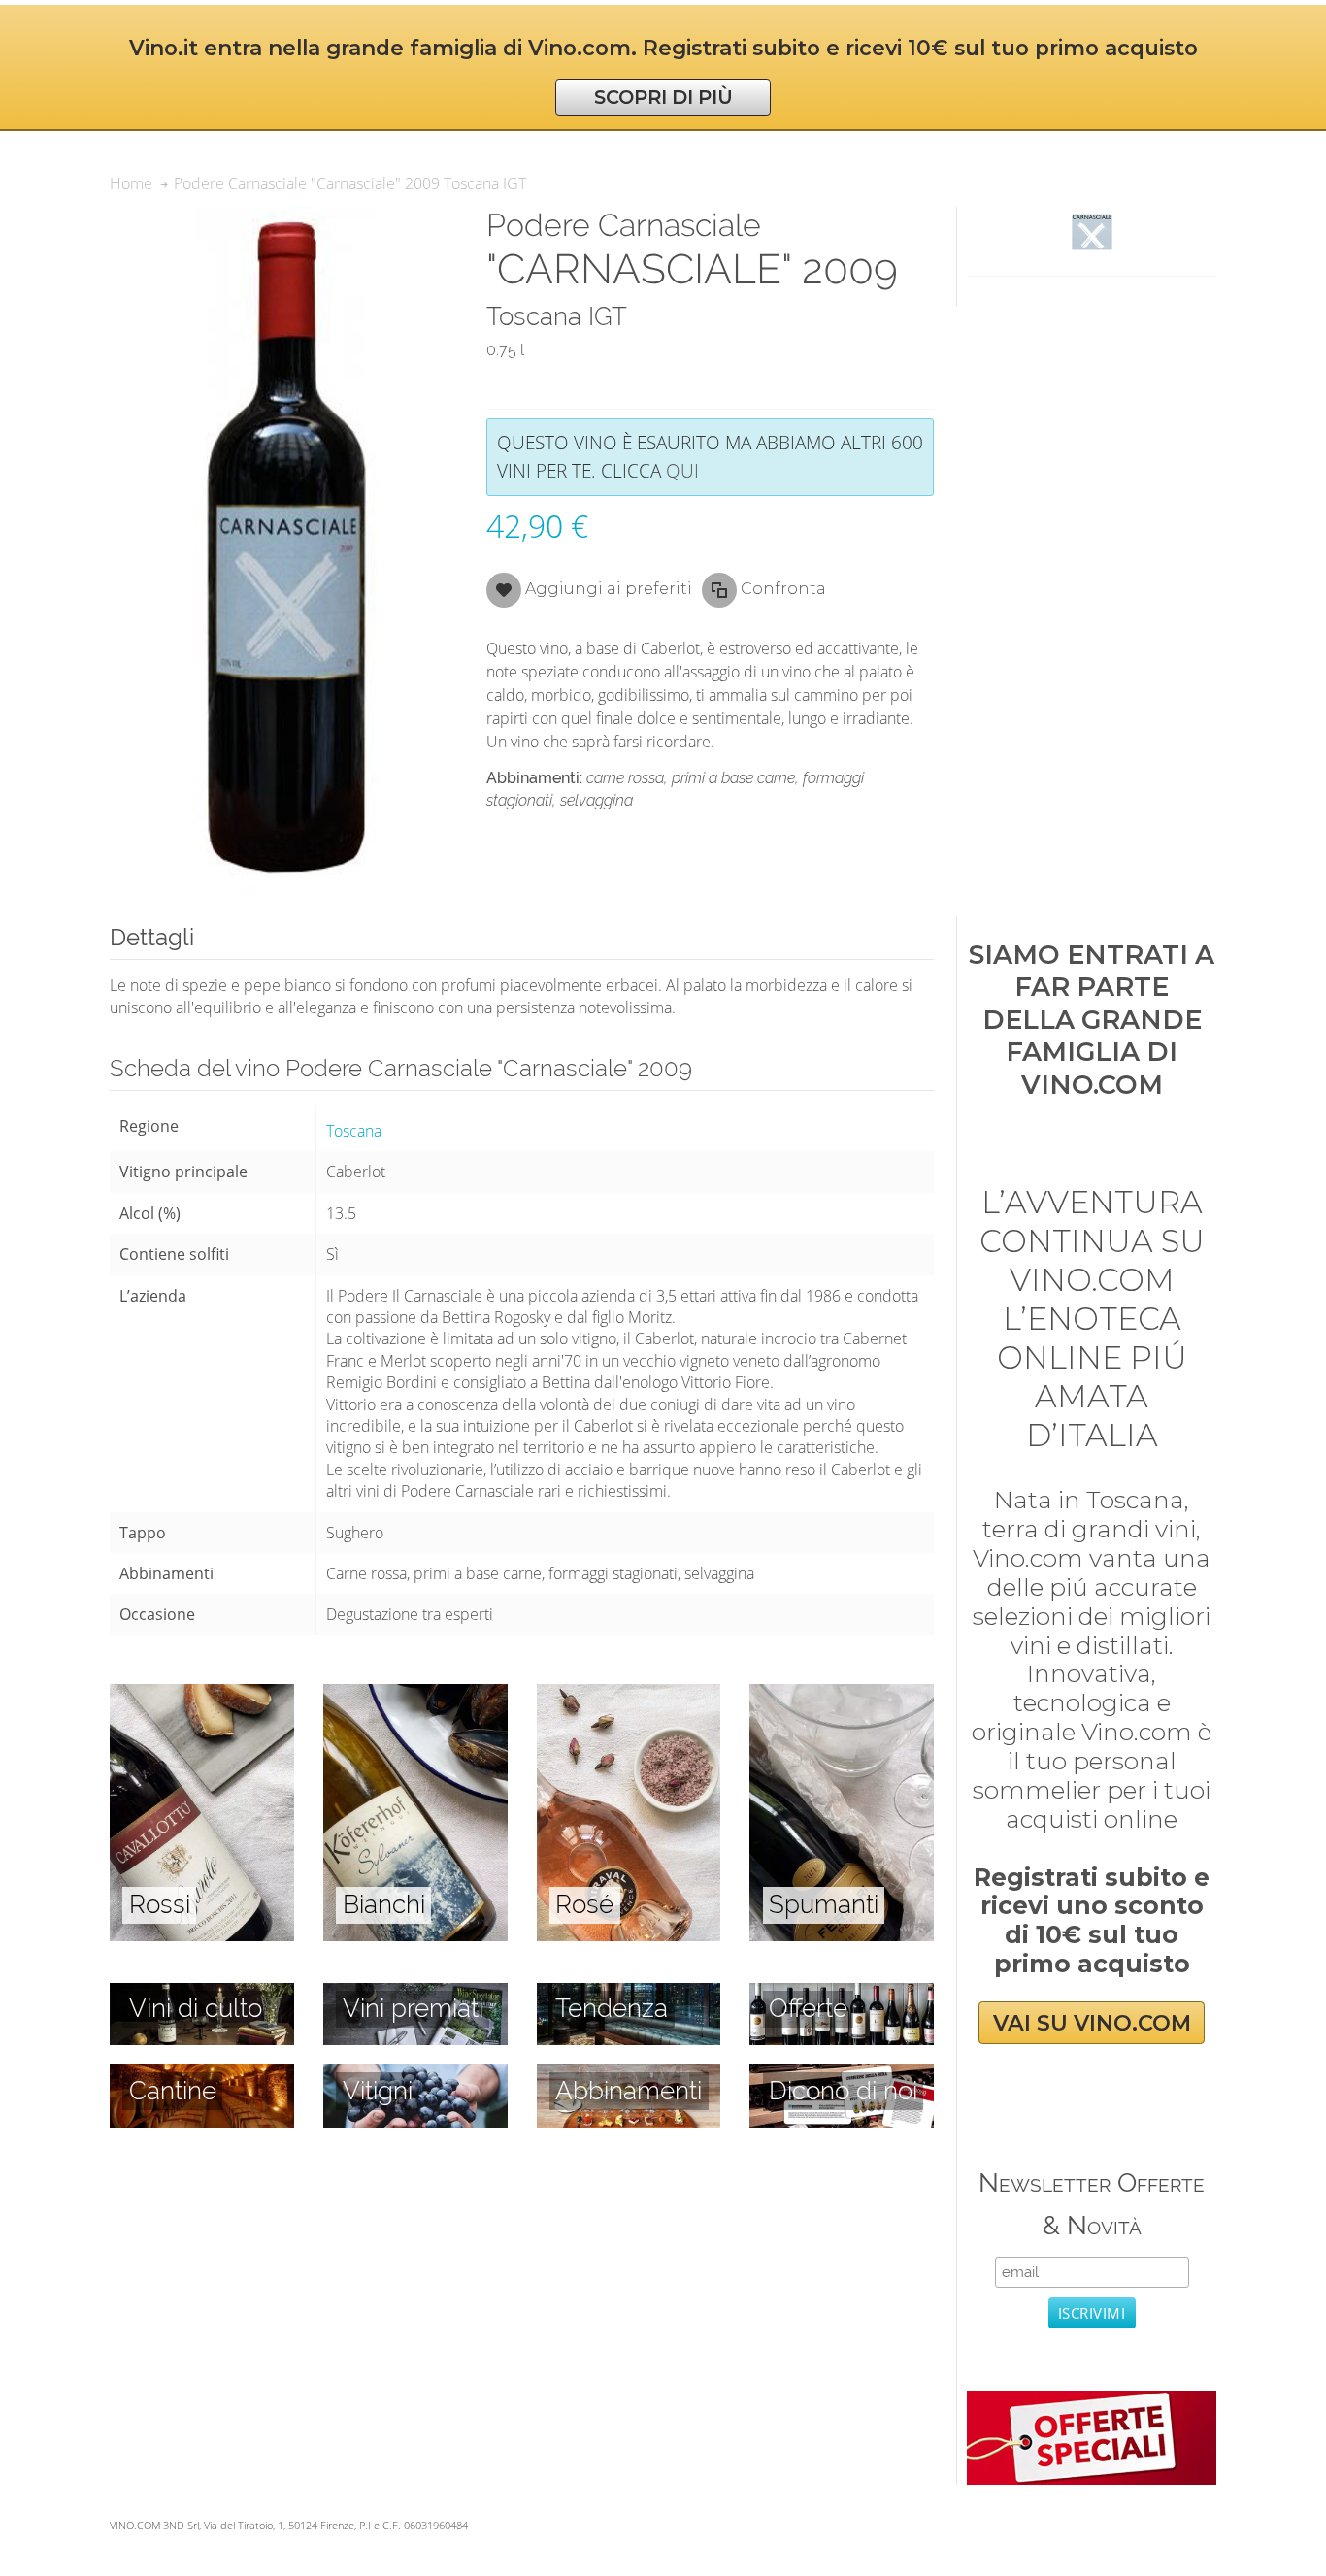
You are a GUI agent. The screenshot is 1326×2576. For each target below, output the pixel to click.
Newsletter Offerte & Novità (1092, 2204)
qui (682, 470)
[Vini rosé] (629, 1695)
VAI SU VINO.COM (1092, 2023)
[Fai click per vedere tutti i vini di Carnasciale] (1091, 232)
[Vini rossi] (202, 1695)
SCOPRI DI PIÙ (663, 97)
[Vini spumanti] (842, 1695)
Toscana (354, 1131)
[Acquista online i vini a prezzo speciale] (1091, 2401)
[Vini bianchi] (415, 1695)
